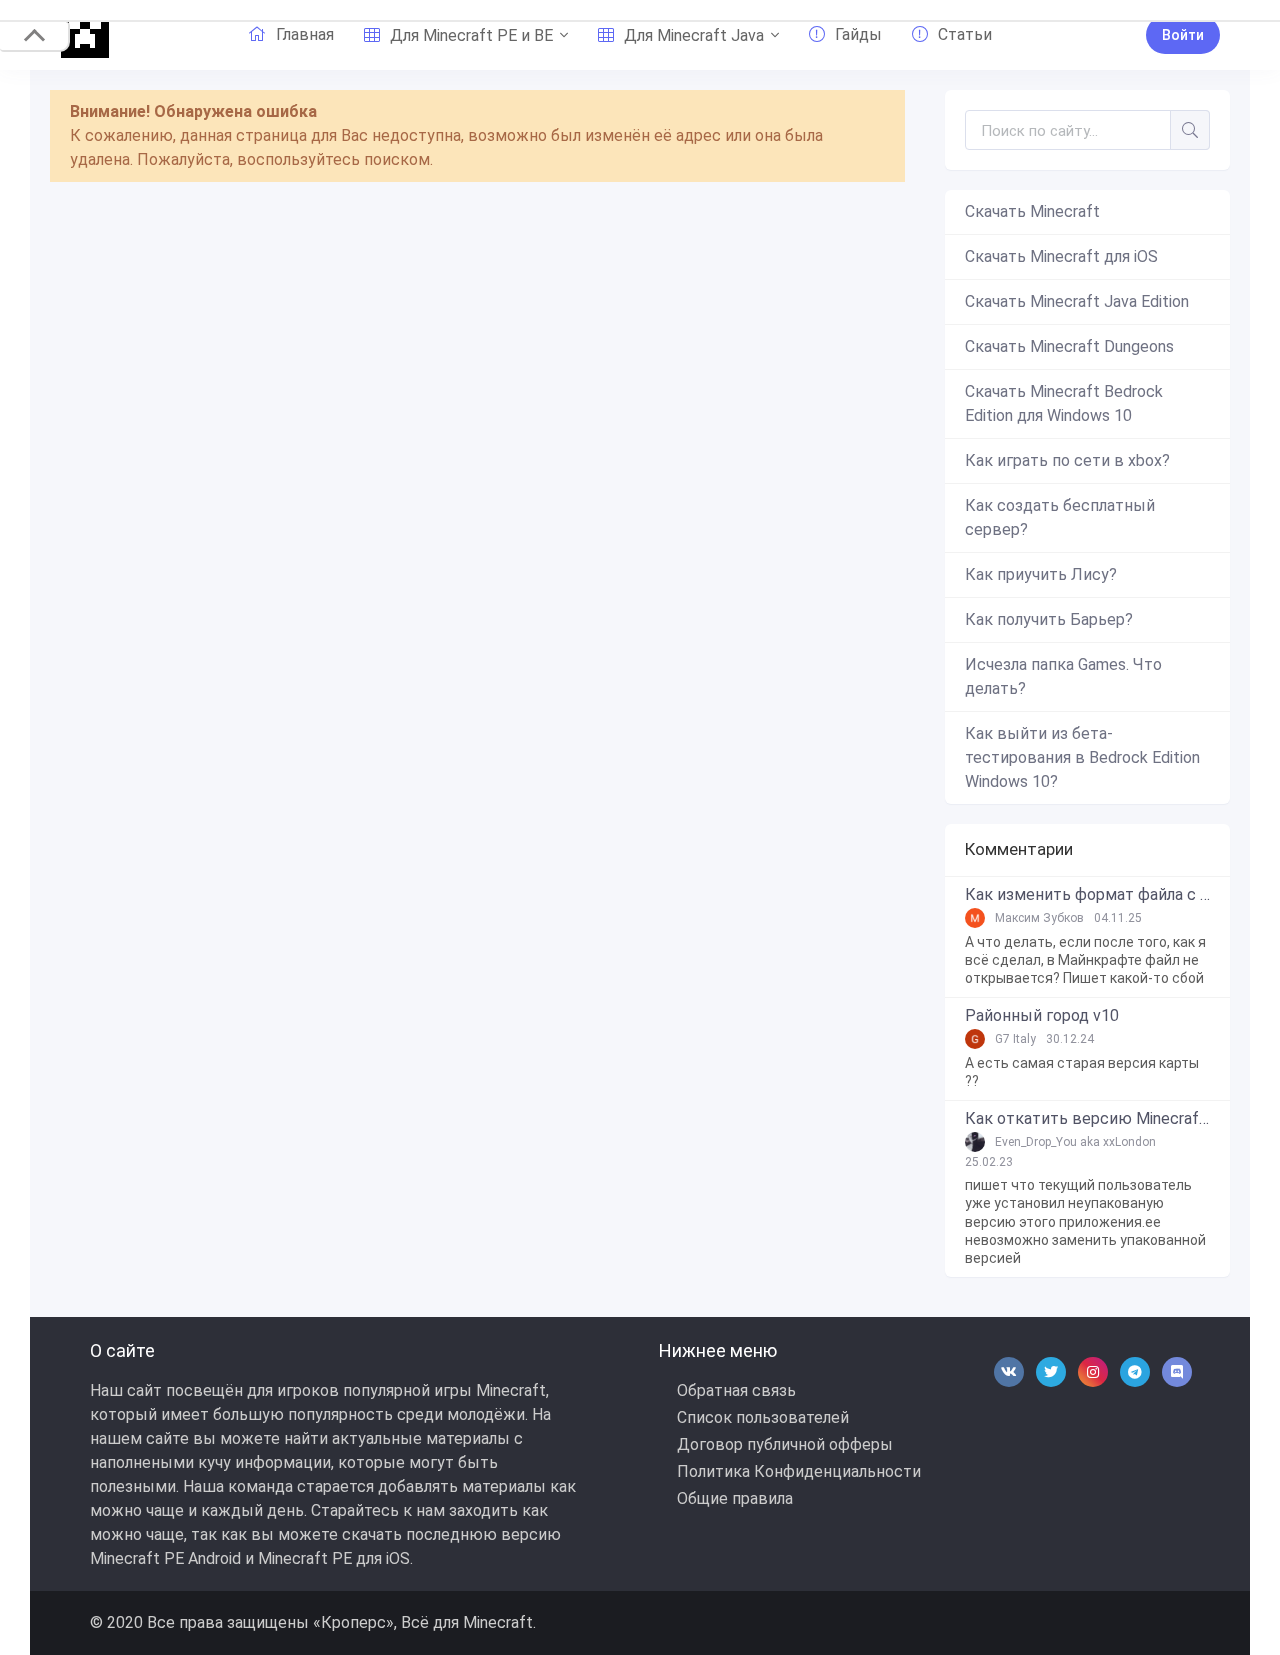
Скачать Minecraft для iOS (1061, 256)
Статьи (965, 34)
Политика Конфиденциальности (799, 1471)
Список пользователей (763, 1417)
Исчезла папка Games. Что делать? (1063, 676)
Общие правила (735, 1498)
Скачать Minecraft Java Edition (1077, 301)
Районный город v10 (1042, 1016)
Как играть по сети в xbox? (1067, 460)
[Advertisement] (477, 367)
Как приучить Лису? (1041, 574)
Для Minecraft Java (694, 35)
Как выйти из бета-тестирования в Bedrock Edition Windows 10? (1082, 757)
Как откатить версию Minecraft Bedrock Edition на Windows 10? (1087, 1119)
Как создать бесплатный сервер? (1060, 517)
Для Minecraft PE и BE (471, 35)
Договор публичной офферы (785, 1444)
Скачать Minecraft (1032, 211)
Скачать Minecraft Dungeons (1069, 346)
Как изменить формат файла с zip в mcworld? (1087, 895)
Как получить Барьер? (1049, 619)
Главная (305, 34)
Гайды (858, 34)
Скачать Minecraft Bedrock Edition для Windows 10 (1064, 403)
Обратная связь (736, 1390)
